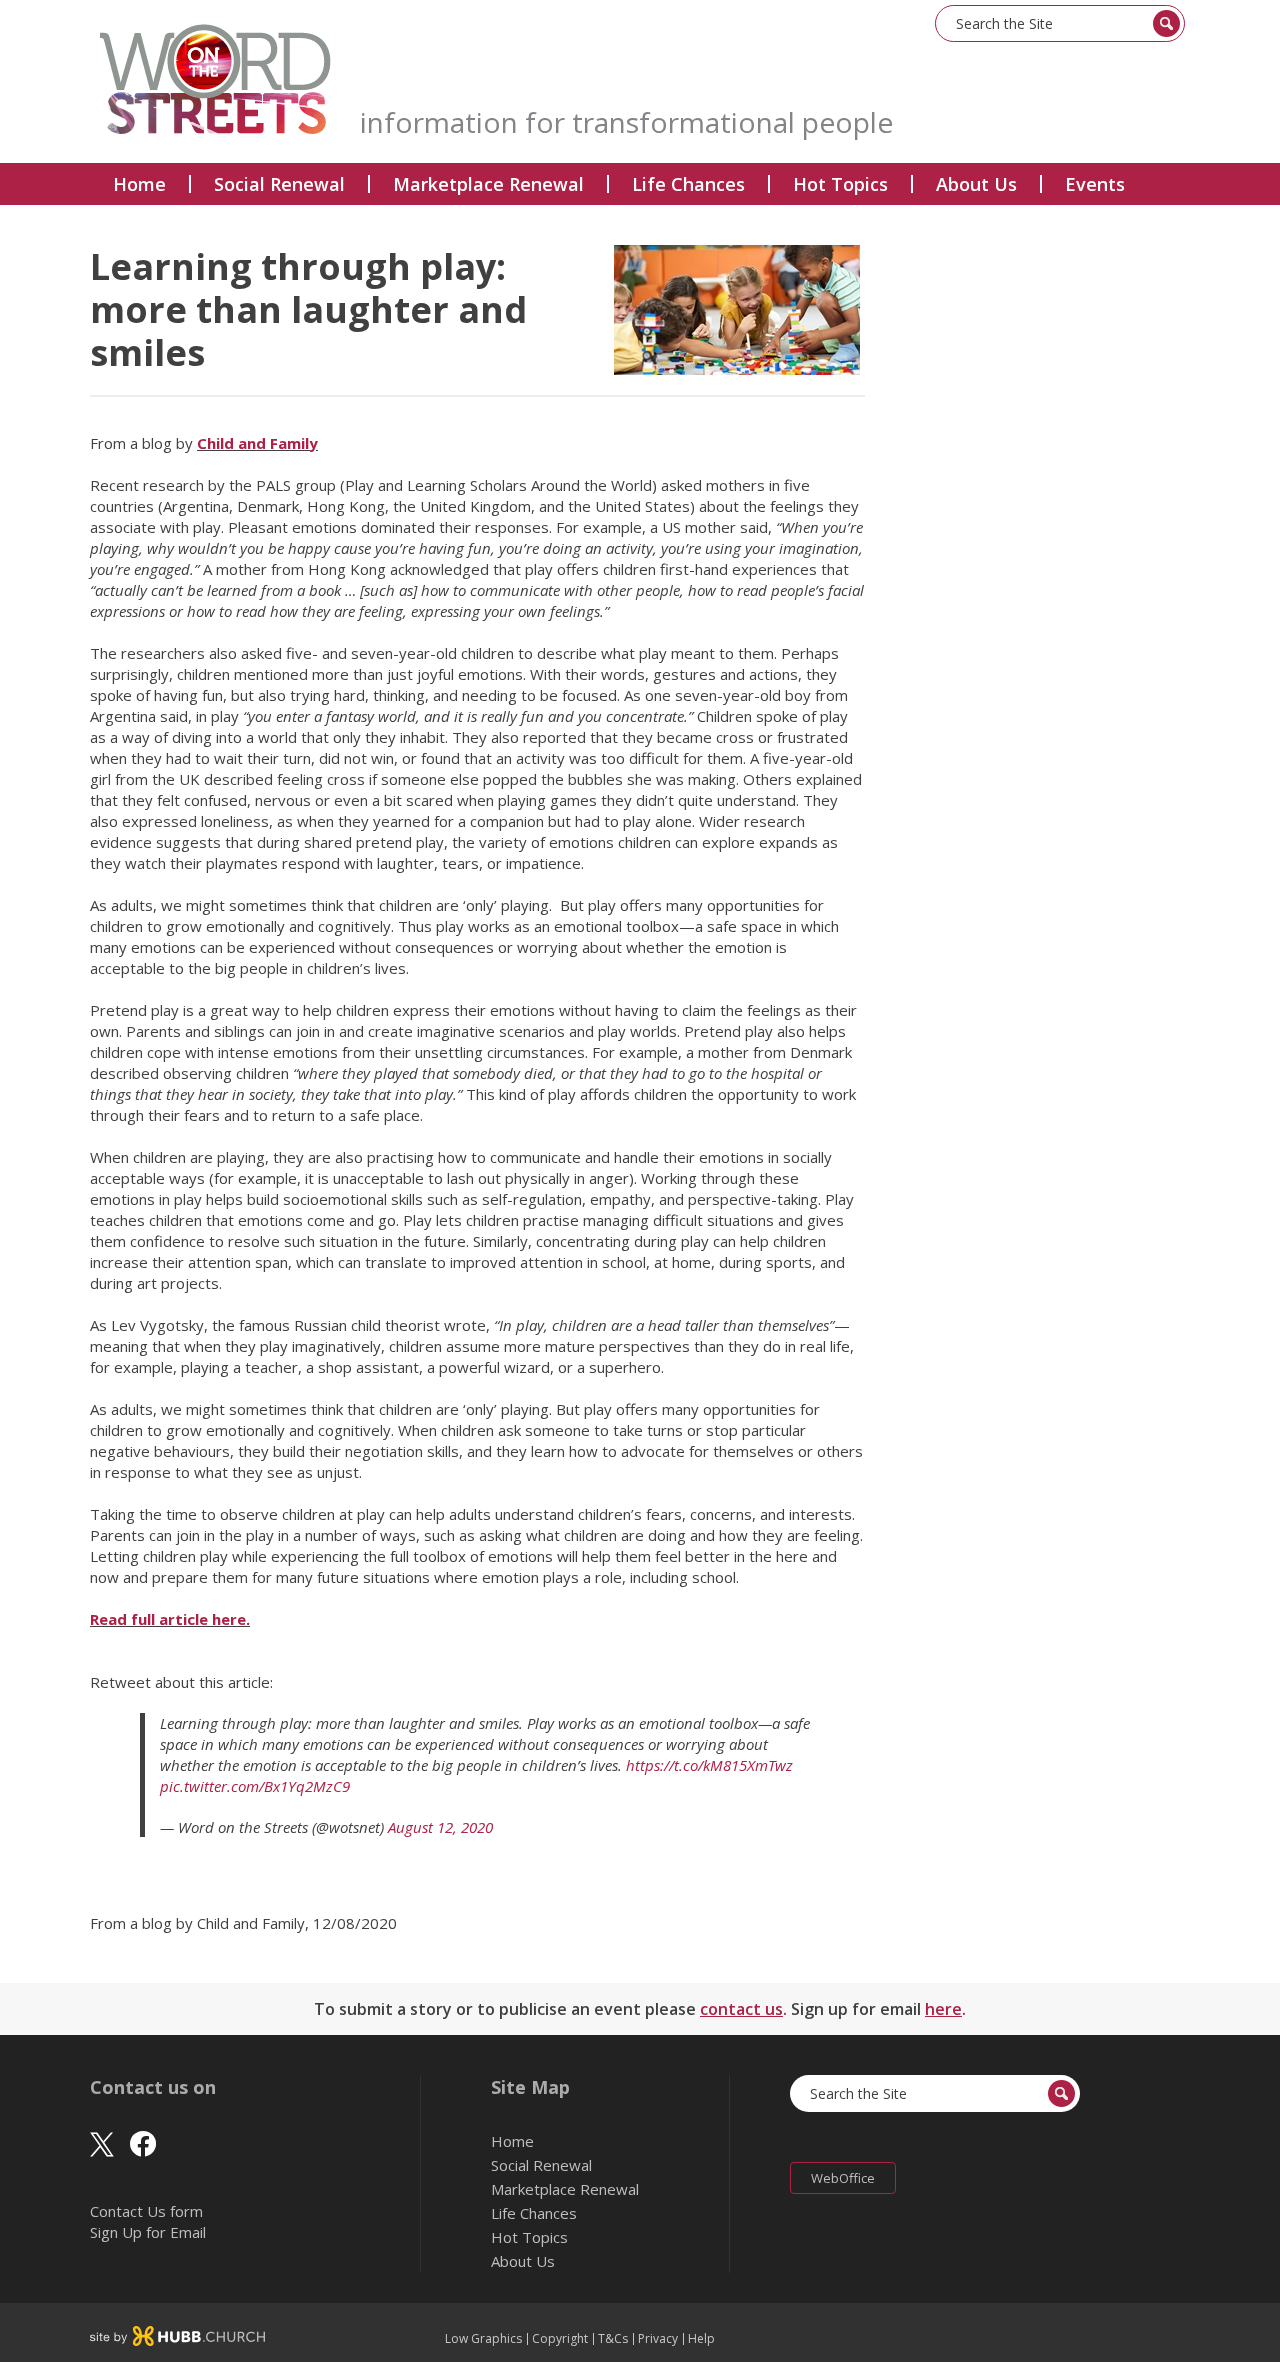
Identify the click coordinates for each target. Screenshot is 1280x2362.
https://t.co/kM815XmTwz (709, 1765)
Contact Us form (146, 2211)
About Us (976, 184)
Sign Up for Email (148, 2232)
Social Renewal (279, 184)
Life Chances (688, 184)
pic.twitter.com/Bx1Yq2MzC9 (255, 1786)
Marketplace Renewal (488, 184)
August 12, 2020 (440, 1827)
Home (139, 184)
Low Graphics (483, 2339)
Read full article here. (170, 1619)
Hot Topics (840, 184)
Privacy (658, 2339)
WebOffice (843, 2178)
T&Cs (613, 2339)
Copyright (560, 2339)
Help (701, 2339)
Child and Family (257, 443)
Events (1095, 184)
